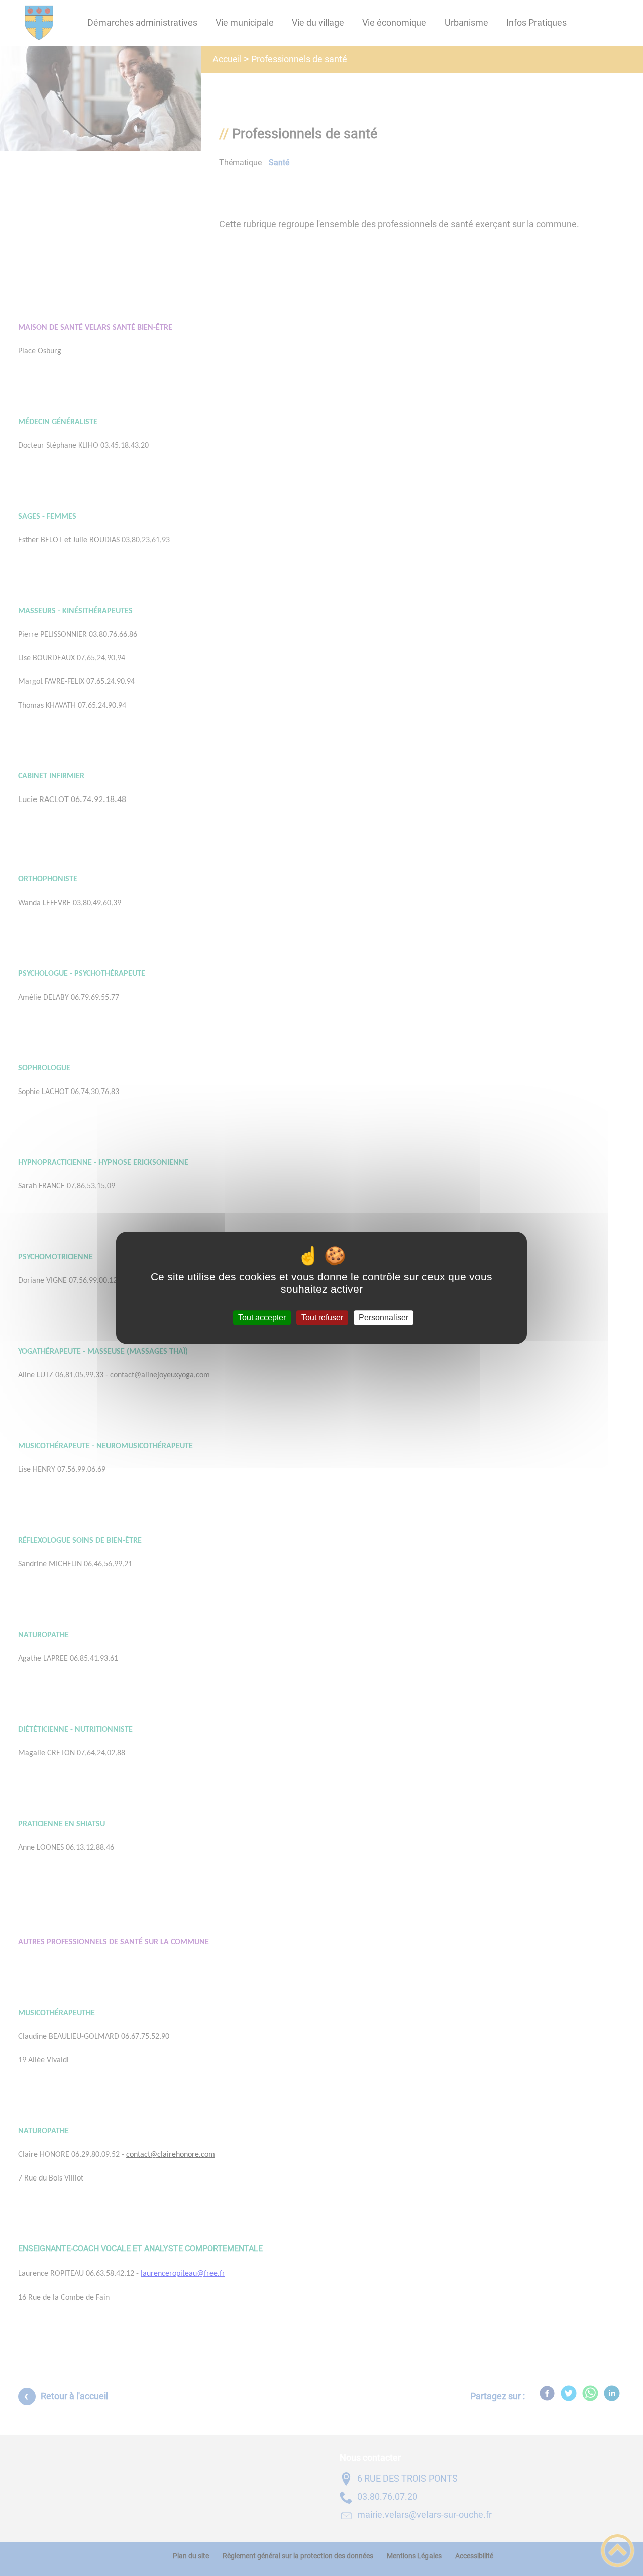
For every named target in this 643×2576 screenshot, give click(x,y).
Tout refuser (322, 1317)
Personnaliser (384, 1317)
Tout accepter (262, 1317)
